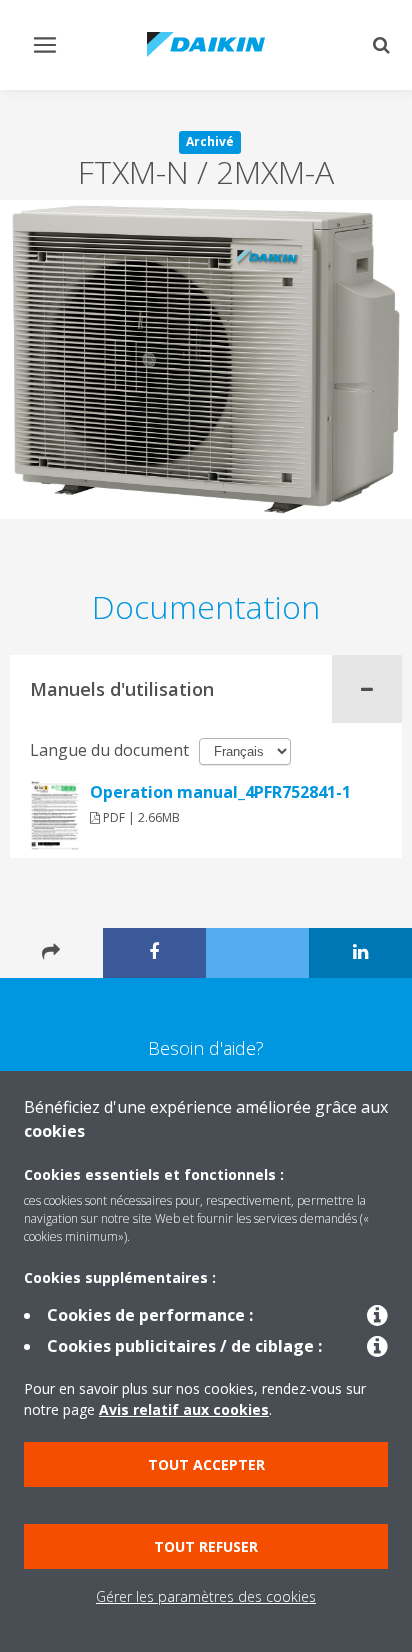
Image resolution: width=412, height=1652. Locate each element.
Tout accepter (206, 1464)
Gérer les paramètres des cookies (206, 1596)
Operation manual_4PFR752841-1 (220, 792)
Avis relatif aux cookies (184, 1409)
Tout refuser (206, 1546)
